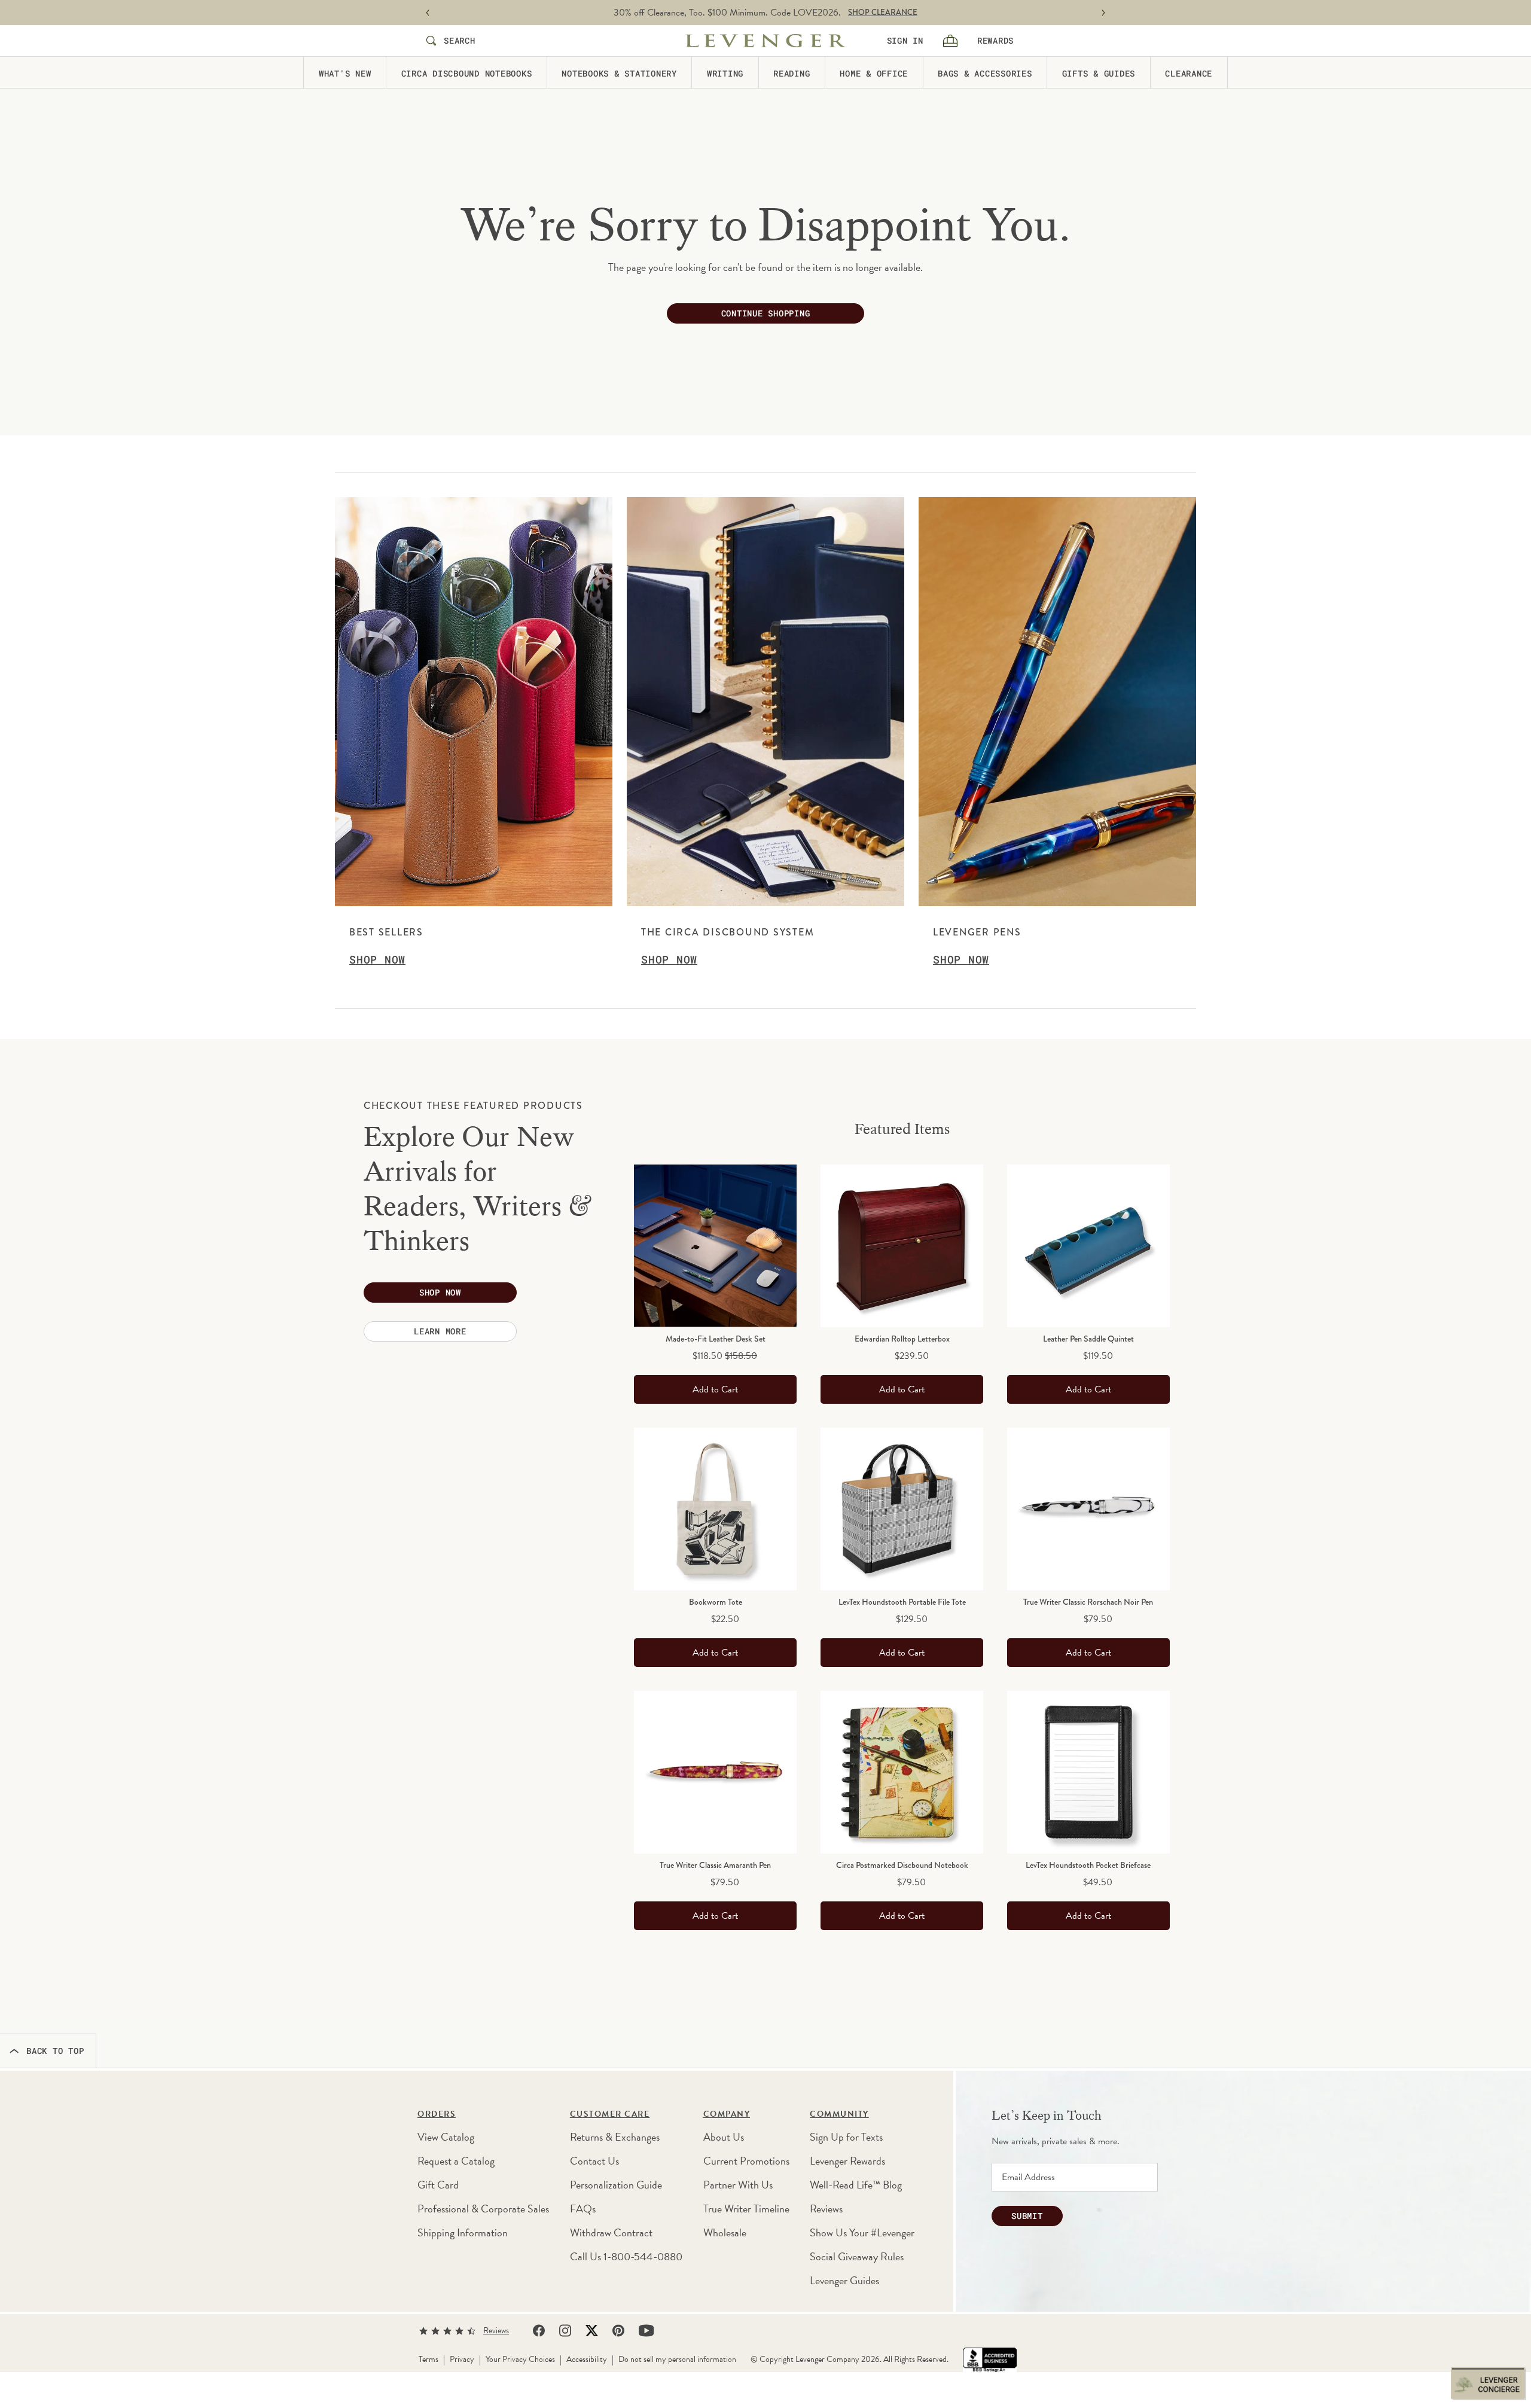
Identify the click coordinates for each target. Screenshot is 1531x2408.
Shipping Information (463, 2232)
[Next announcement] (1103, 13)
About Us (724, 2137)
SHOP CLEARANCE (883, 13)
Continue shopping (766, 313)
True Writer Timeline (746, 2209)
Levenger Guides (844, 2280)
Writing (725, 73)
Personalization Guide (616, 2185)
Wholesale (725, 2232)
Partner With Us (738, 2185)
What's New (345, 73)
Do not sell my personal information (677, 2359)
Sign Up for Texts (846, 2137)
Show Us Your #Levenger (862, 2232)
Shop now (440, 1292)
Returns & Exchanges (615, 2137)
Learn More (440, 1331)
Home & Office (874, 73)
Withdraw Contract (611, 2232)
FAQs (583, 2209)
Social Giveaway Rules (857, 2256)
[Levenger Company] (765, 41)
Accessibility (587, 2359)
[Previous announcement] (428, 13)
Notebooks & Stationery (619, 73)
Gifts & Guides (1099, 73)
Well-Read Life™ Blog (856, 2185)
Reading (792, 73)
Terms (429, 2359)
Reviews (826, 2209)
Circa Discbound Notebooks (467, 73)
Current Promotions (746, 2161)
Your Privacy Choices (520, 2359)
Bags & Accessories (985, 73)
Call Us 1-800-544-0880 (626, 2256)
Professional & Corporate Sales (483, 2209)
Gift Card (438, 2185)
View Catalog (446, 2137)
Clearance (1189, 73)
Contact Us (594, 2161)
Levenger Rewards (847, 2161)
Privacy (462, 2359)
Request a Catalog (456, 2161)
